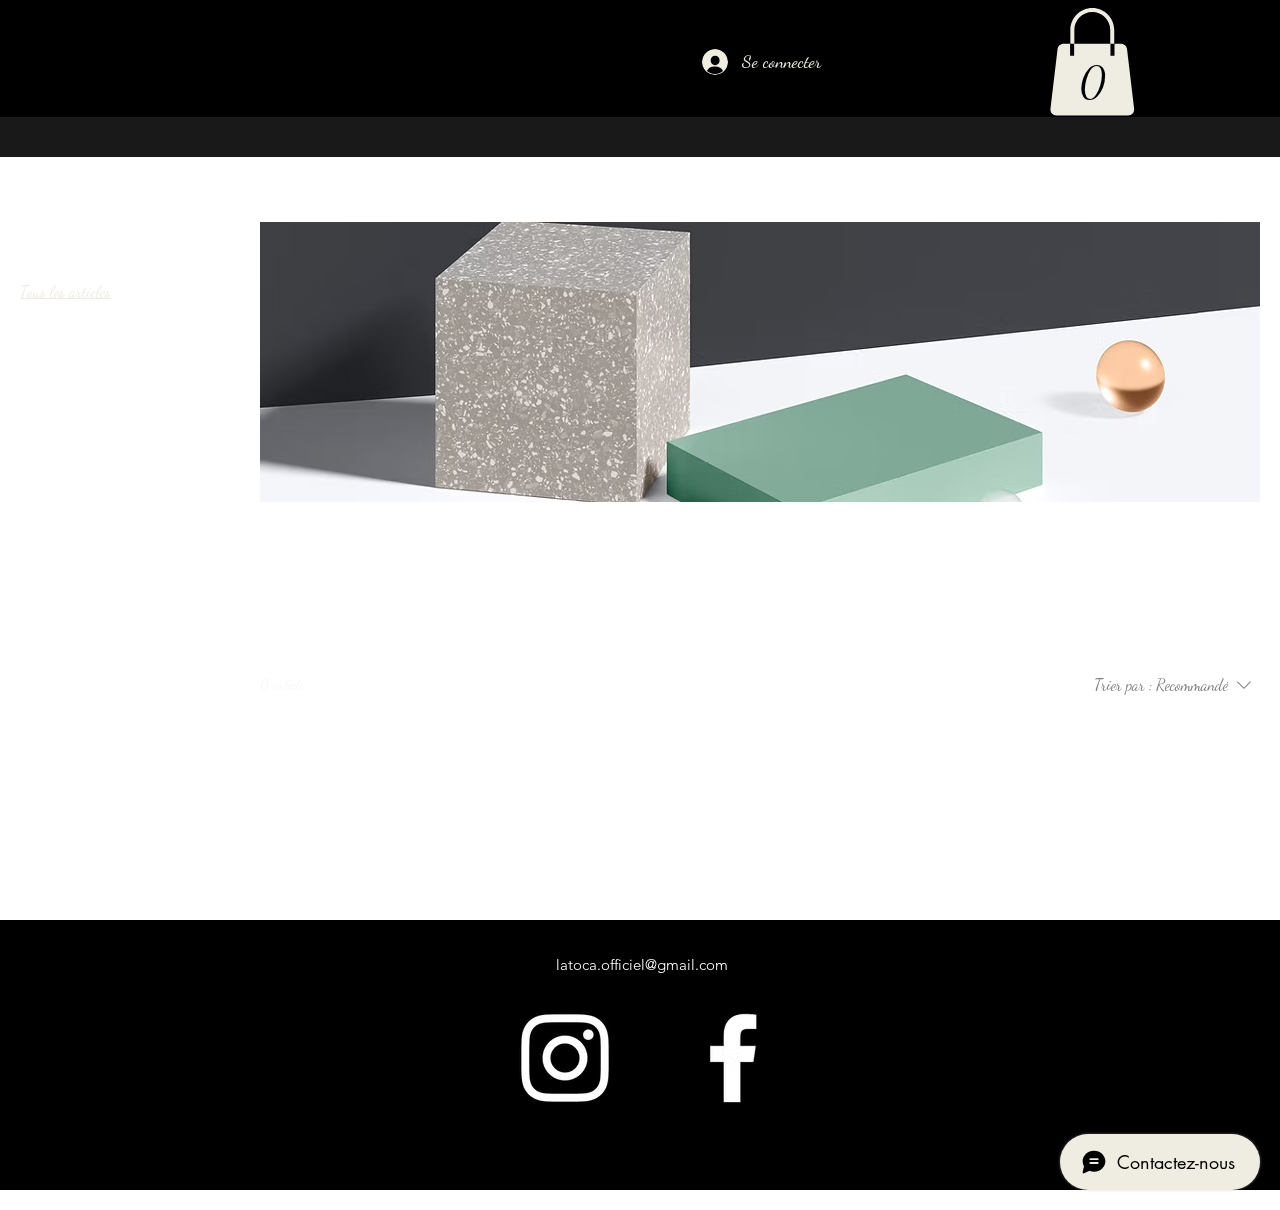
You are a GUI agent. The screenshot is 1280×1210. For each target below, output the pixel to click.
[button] (1092, 62)
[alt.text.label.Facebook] (733, 1058)
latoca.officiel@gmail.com (642, 964)
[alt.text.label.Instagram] (565, 1058)
